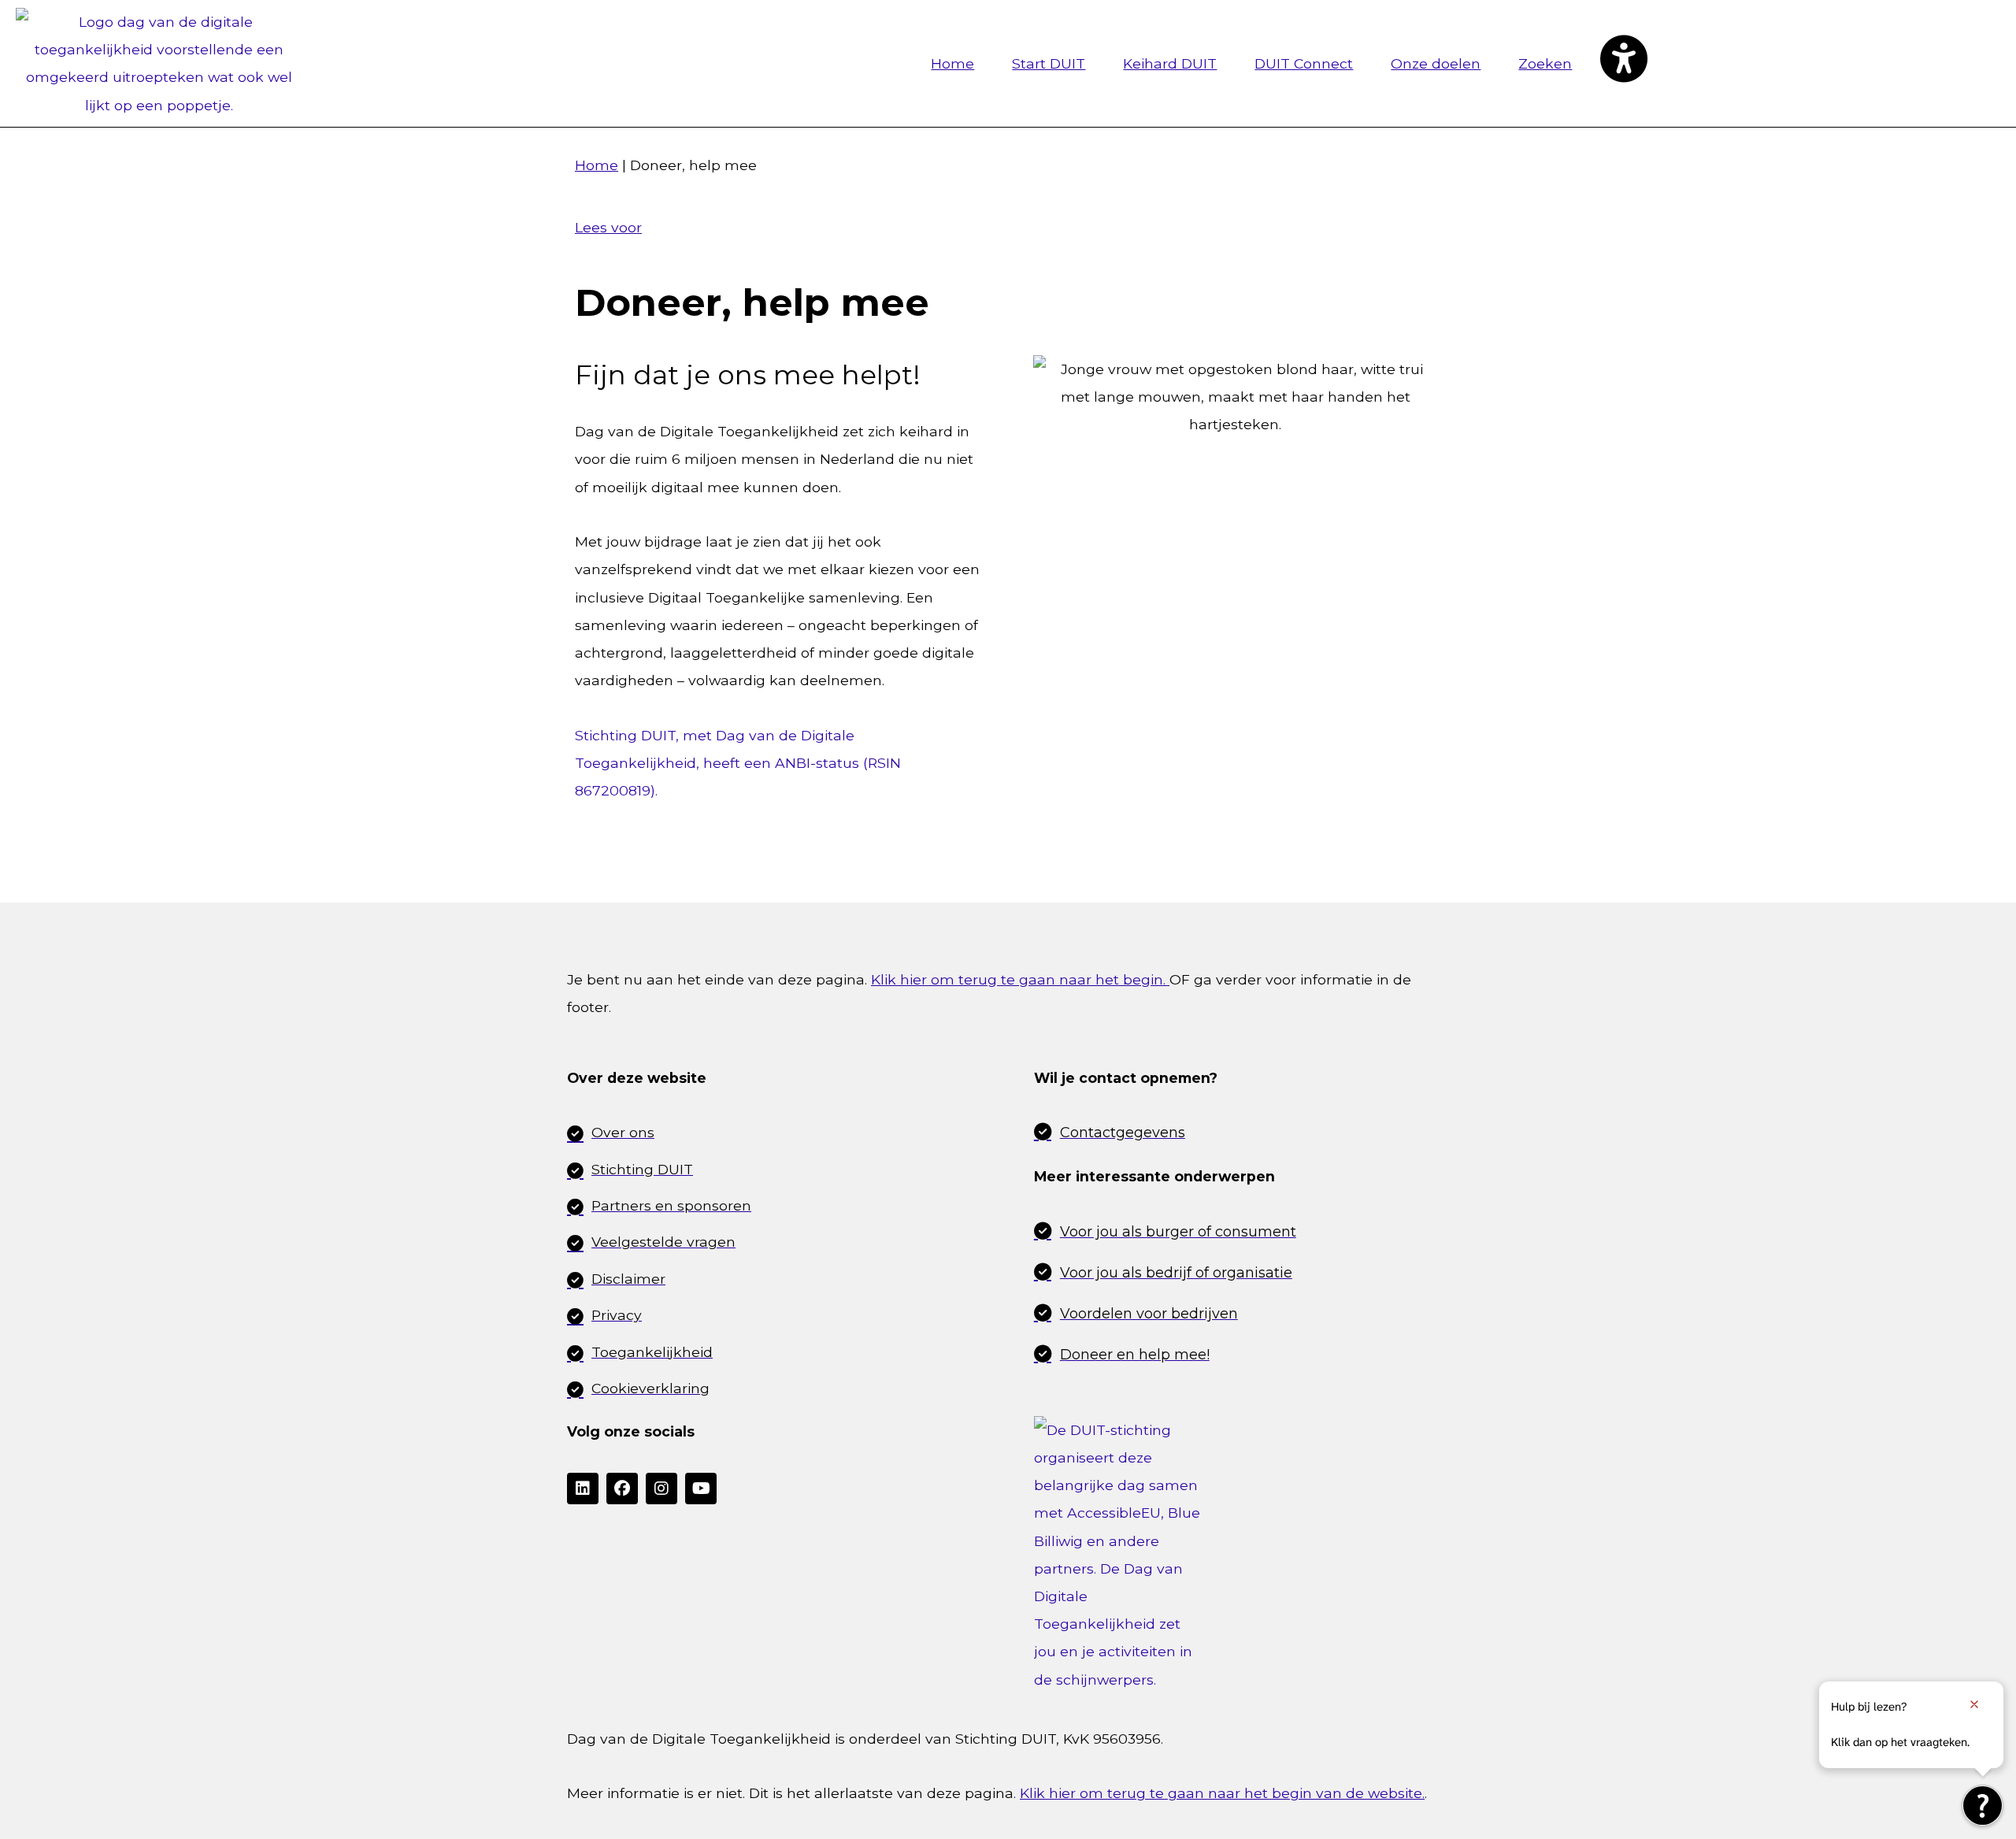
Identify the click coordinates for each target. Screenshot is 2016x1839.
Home (952, 63)
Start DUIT (1049, 63)
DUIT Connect (1304, 63)
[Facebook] (622, 1489)
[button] (1623, 63)
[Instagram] (661, 1489)
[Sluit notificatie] (1974, 1704)
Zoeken (1545, 63)
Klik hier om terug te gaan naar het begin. (1020, 979)
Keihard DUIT (1170, 63)
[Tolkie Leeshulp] (1983, 1806)
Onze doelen (1436, 63)
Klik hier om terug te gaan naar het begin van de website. (1222, 1793)
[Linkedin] (583, 1489)
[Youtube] (701, 1489)
